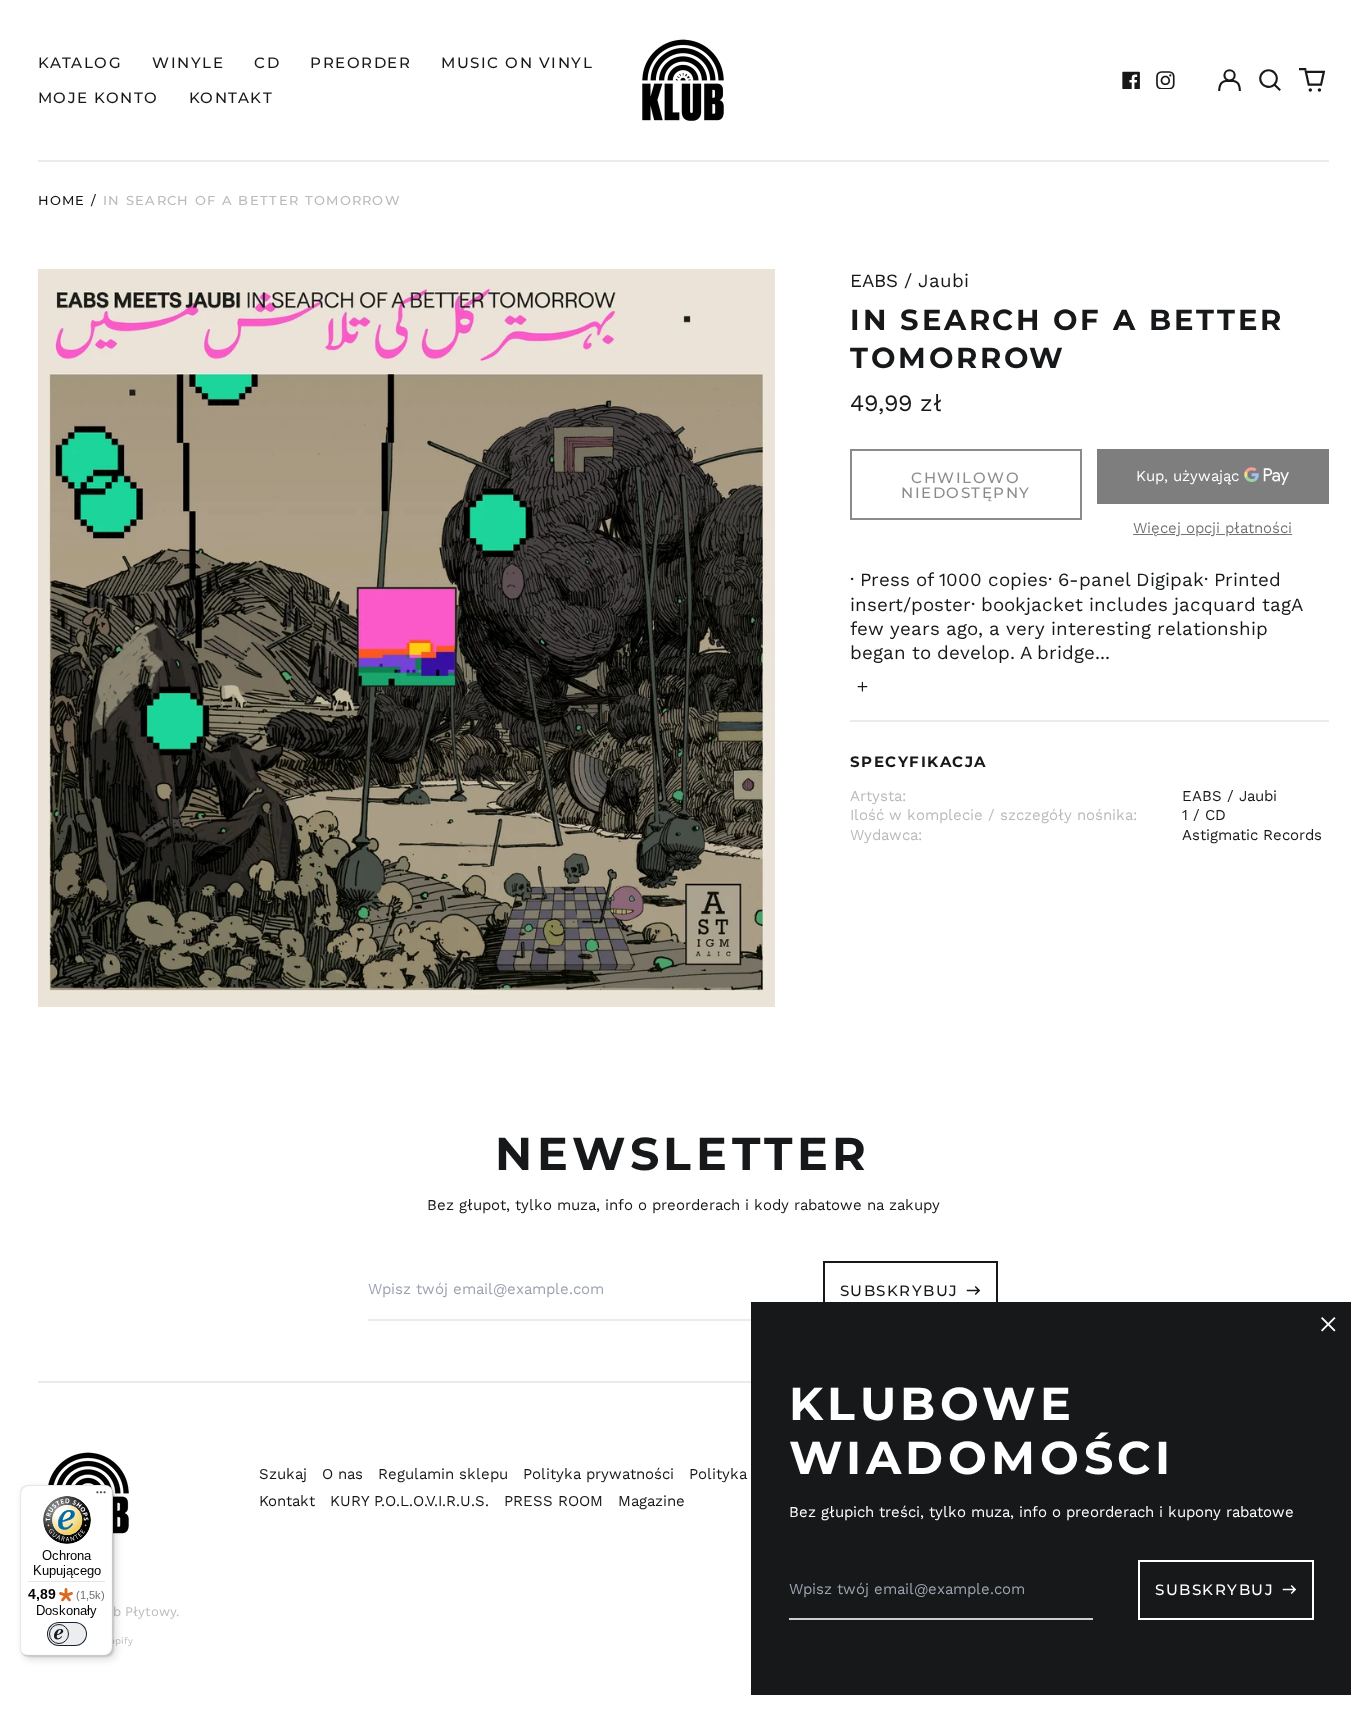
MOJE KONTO (98, 97)
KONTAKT (231, 97)
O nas (342, 1474)
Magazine (651, 1501)
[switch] (67, 1634)
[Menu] (101, 1497)
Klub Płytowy (134, 1611)
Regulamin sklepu (443, 1474)
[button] (1271, 80)
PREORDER (360, 62)
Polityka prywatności (598, 1474)
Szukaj (283, 1474)
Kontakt (287, 1501)
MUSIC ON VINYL (517, 62)
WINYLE (188, 62)
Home (62, 200)
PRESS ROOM (553, 1501)
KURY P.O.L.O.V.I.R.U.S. (409, 1501)
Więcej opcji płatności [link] (1212, 528)
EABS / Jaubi (909, 281)
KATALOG (80, 62)
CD (267, 62)
